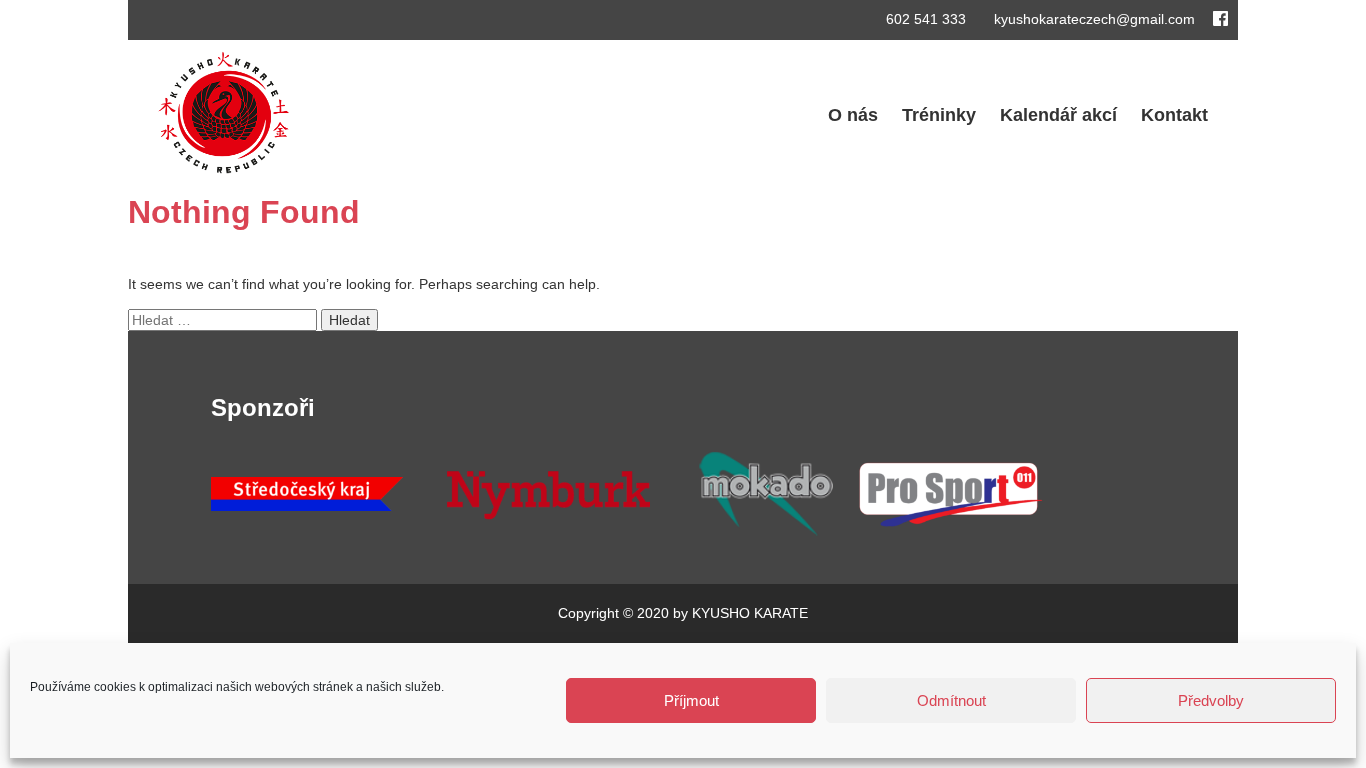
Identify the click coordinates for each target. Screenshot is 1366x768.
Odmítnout (951, 700)
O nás (853, 115)
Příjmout (691, 700)
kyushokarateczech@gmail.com (1092, 19)
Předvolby (1211, 700)
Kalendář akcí (1058, 115)
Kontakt (1174, 115)
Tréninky (939, 115)
